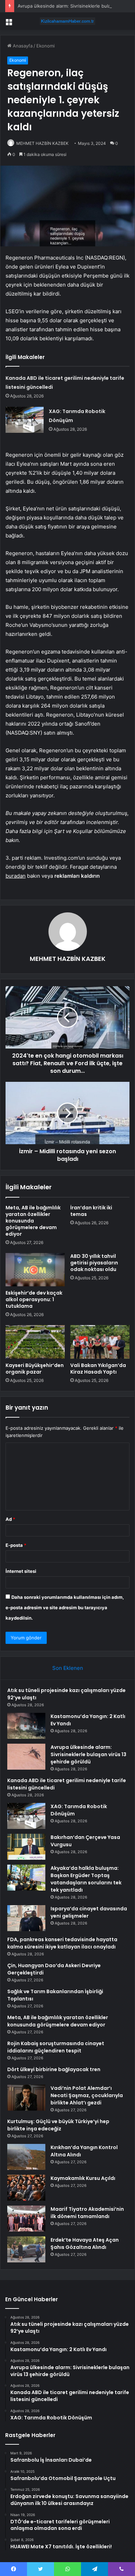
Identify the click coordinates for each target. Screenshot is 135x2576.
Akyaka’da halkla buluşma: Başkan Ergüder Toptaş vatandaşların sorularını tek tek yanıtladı (86, 1879)
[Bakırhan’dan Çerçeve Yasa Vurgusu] (26, 1847)
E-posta (16, 1545)
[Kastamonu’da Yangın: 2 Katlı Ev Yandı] (26, 1726)
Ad (10, 1519)
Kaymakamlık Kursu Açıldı (83, 2178)
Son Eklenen (68, 1668)
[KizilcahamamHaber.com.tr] (67, 21)
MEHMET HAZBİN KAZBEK (42, 143)
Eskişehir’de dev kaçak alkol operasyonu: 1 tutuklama (34, 1299)
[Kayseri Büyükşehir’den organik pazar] (35, 1342)
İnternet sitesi (21, 1571)
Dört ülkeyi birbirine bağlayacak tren (54, 2069)
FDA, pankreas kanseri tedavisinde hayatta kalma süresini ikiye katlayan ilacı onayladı (62, 1943)
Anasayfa (22, 46)
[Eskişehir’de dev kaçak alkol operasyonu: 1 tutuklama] (35, 1270)
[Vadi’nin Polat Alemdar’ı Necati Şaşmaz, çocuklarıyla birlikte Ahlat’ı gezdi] (26, 2098)
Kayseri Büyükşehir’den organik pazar (35, 1369)
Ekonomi (46, 46)
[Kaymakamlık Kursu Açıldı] (26, 2188)
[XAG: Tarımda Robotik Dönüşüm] (25, 420)
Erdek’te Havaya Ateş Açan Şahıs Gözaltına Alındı (85, 2244)
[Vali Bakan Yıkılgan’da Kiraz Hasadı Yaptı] (100, 1342)
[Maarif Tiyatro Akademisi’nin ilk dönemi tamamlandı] (26, 2219)
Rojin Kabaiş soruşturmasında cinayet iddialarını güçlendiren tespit (56, 2047)
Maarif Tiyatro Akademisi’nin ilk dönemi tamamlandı (87, 2213)
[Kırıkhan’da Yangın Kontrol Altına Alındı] (26, 2157)
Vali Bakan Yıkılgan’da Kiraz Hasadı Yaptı (98, 1369)
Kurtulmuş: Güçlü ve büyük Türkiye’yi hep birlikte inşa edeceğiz (58, 2125)
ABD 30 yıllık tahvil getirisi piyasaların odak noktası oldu (94, 1263)
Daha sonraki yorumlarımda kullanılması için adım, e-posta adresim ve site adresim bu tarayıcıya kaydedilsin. (65, 1607)
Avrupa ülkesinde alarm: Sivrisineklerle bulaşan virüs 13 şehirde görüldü (88, 1754)
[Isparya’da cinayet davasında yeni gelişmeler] (26, 1918)
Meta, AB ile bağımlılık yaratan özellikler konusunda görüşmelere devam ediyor (33, 1221)
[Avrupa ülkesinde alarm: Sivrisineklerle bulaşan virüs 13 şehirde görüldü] (26, 1757)
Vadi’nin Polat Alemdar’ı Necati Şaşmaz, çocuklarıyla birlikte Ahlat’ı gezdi (87, 2095)
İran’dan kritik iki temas (91, 1211)
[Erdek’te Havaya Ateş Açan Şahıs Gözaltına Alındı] (26, 2249)
